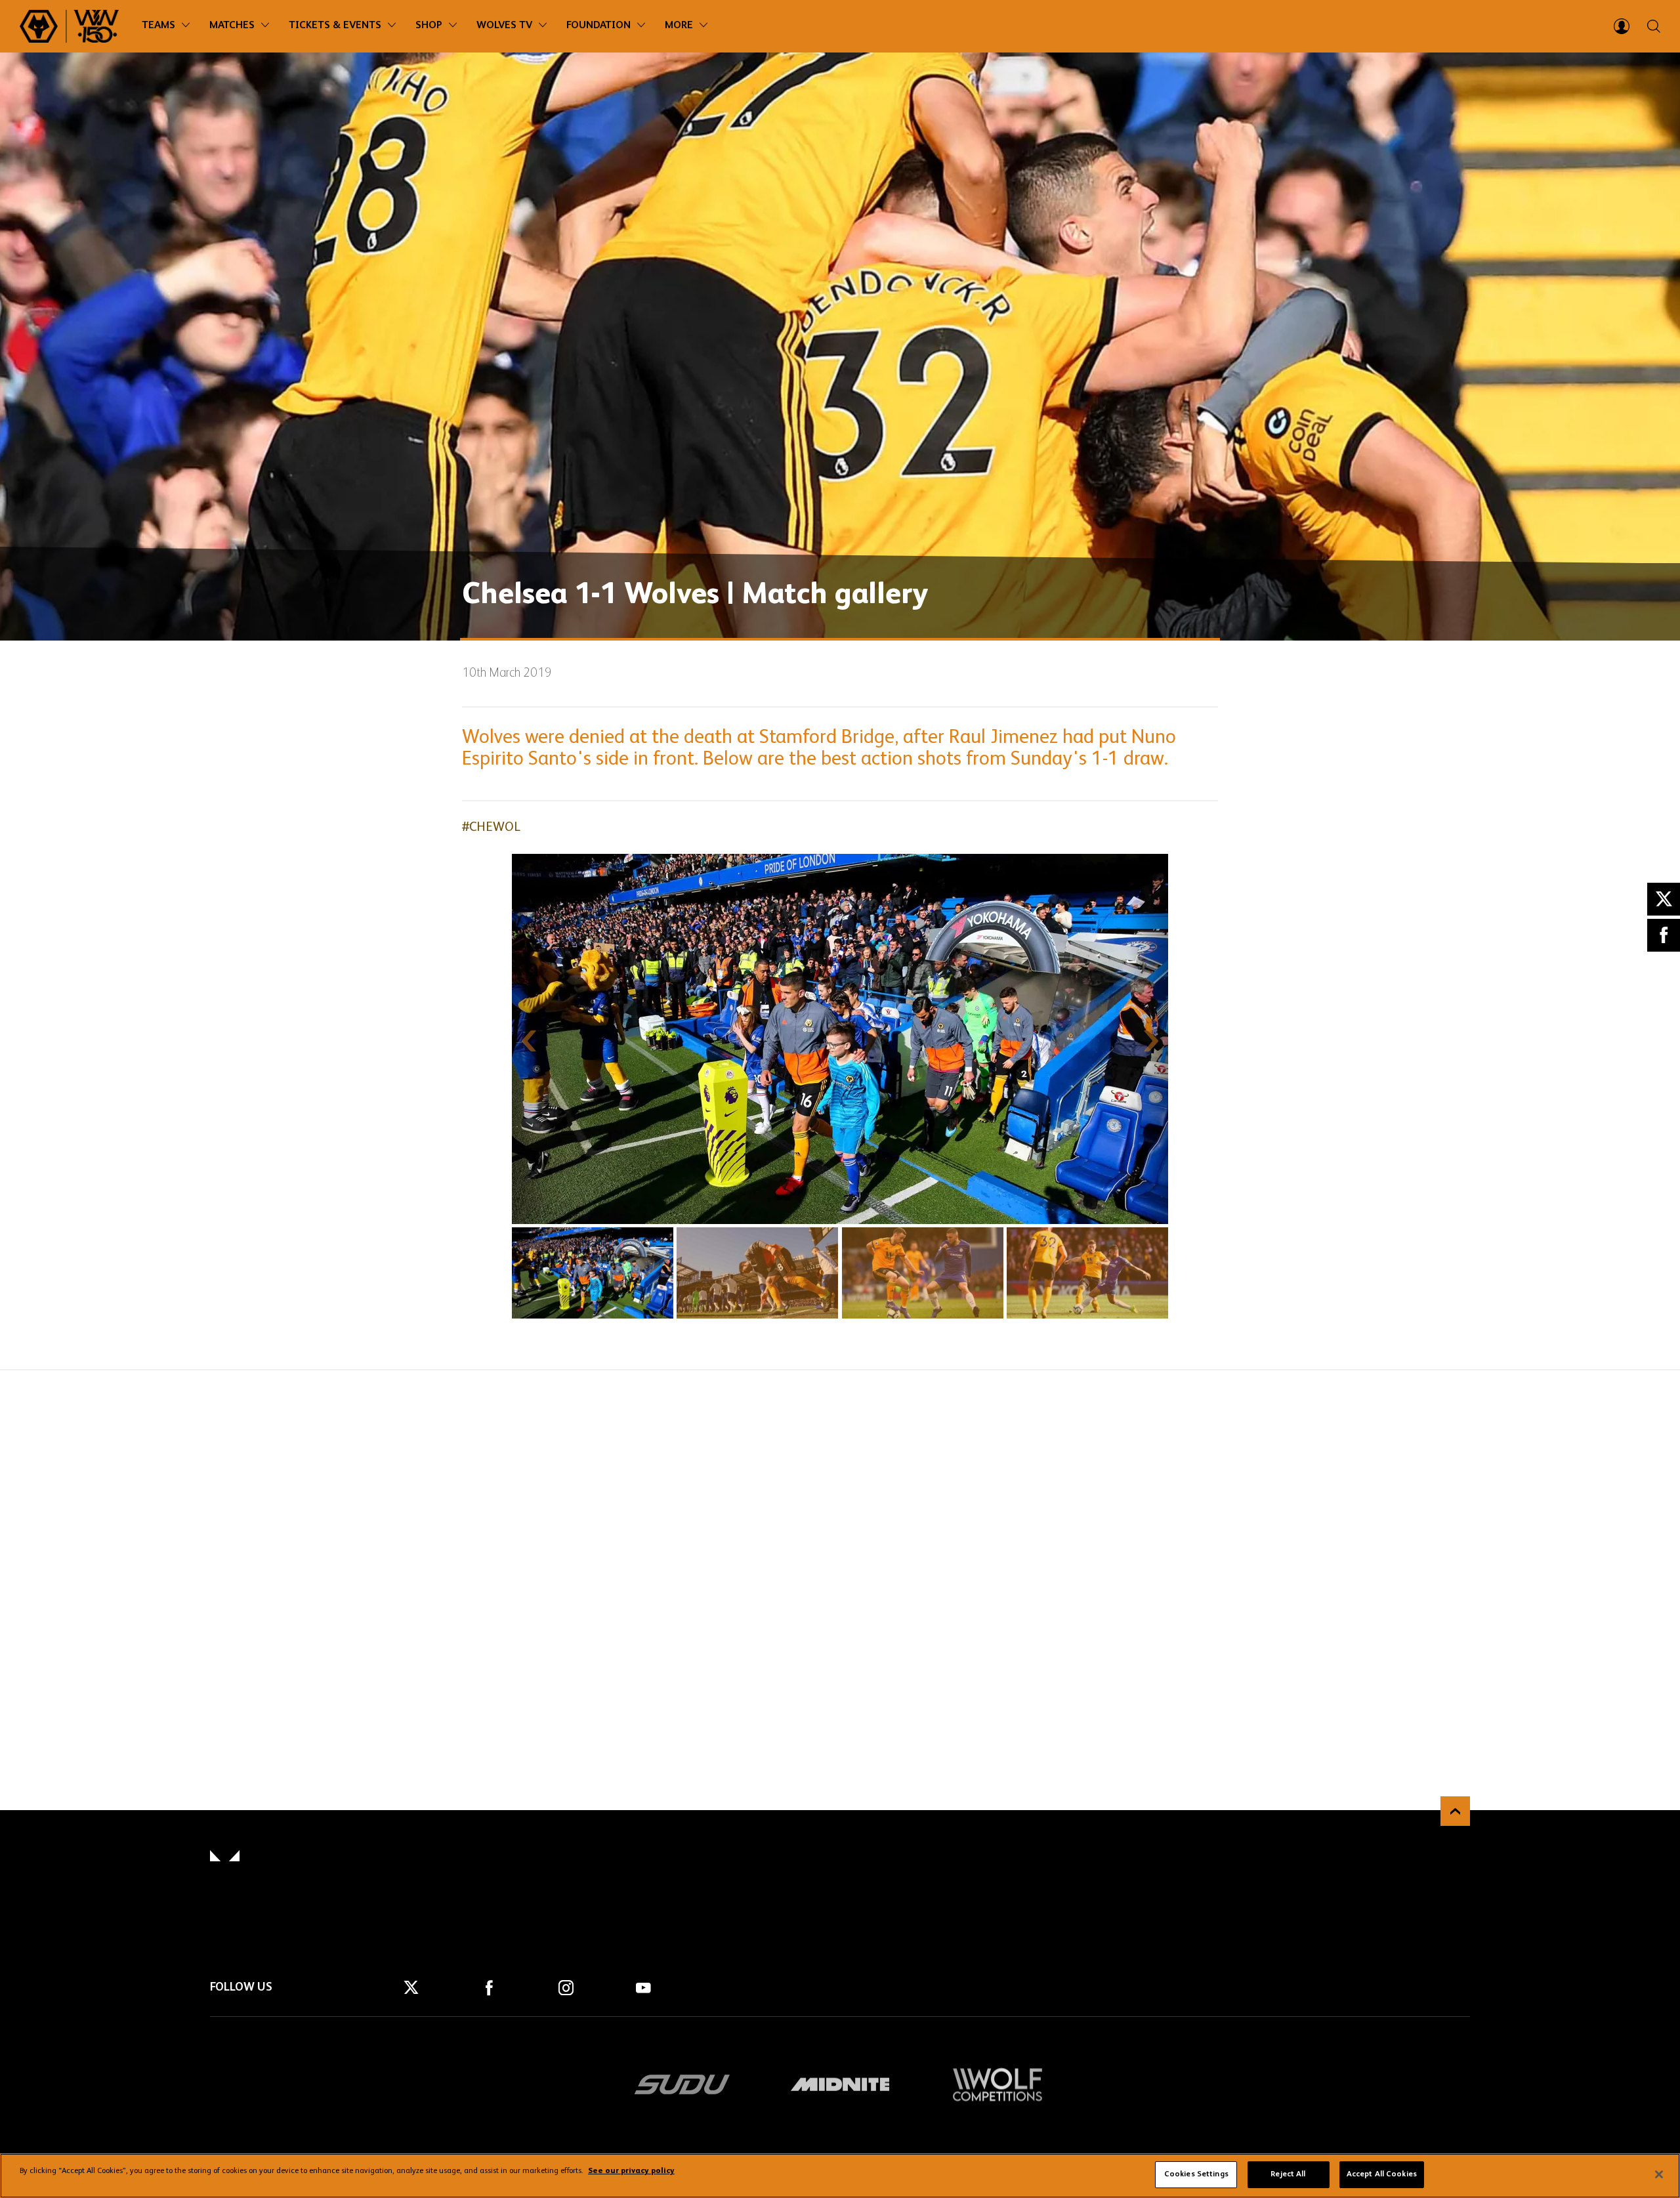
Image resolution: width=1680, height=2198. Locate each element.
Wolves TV (504, 26)
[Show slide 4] (1087, 1273)
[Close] (1659, 2174)
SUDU (682, 2084)
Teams (158, 26)
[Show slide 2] (757, 1273)
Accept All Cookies (1382, 2174)
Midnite (840, 2084)
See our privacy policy (631, 2172)
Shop (429, 26)
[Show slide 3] (923, 1273)
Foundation (598, 26)
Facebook (1664, 935)
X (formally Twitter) (1664, 899)
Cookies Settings (1196, 2174)
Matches (232, 26)
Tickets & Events (335, 26)
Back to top (1455, 1811)
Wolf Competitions (997, 2084)
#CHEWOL (491, 828)
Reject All (1288, 2174)
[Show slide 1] (593, 1273)
